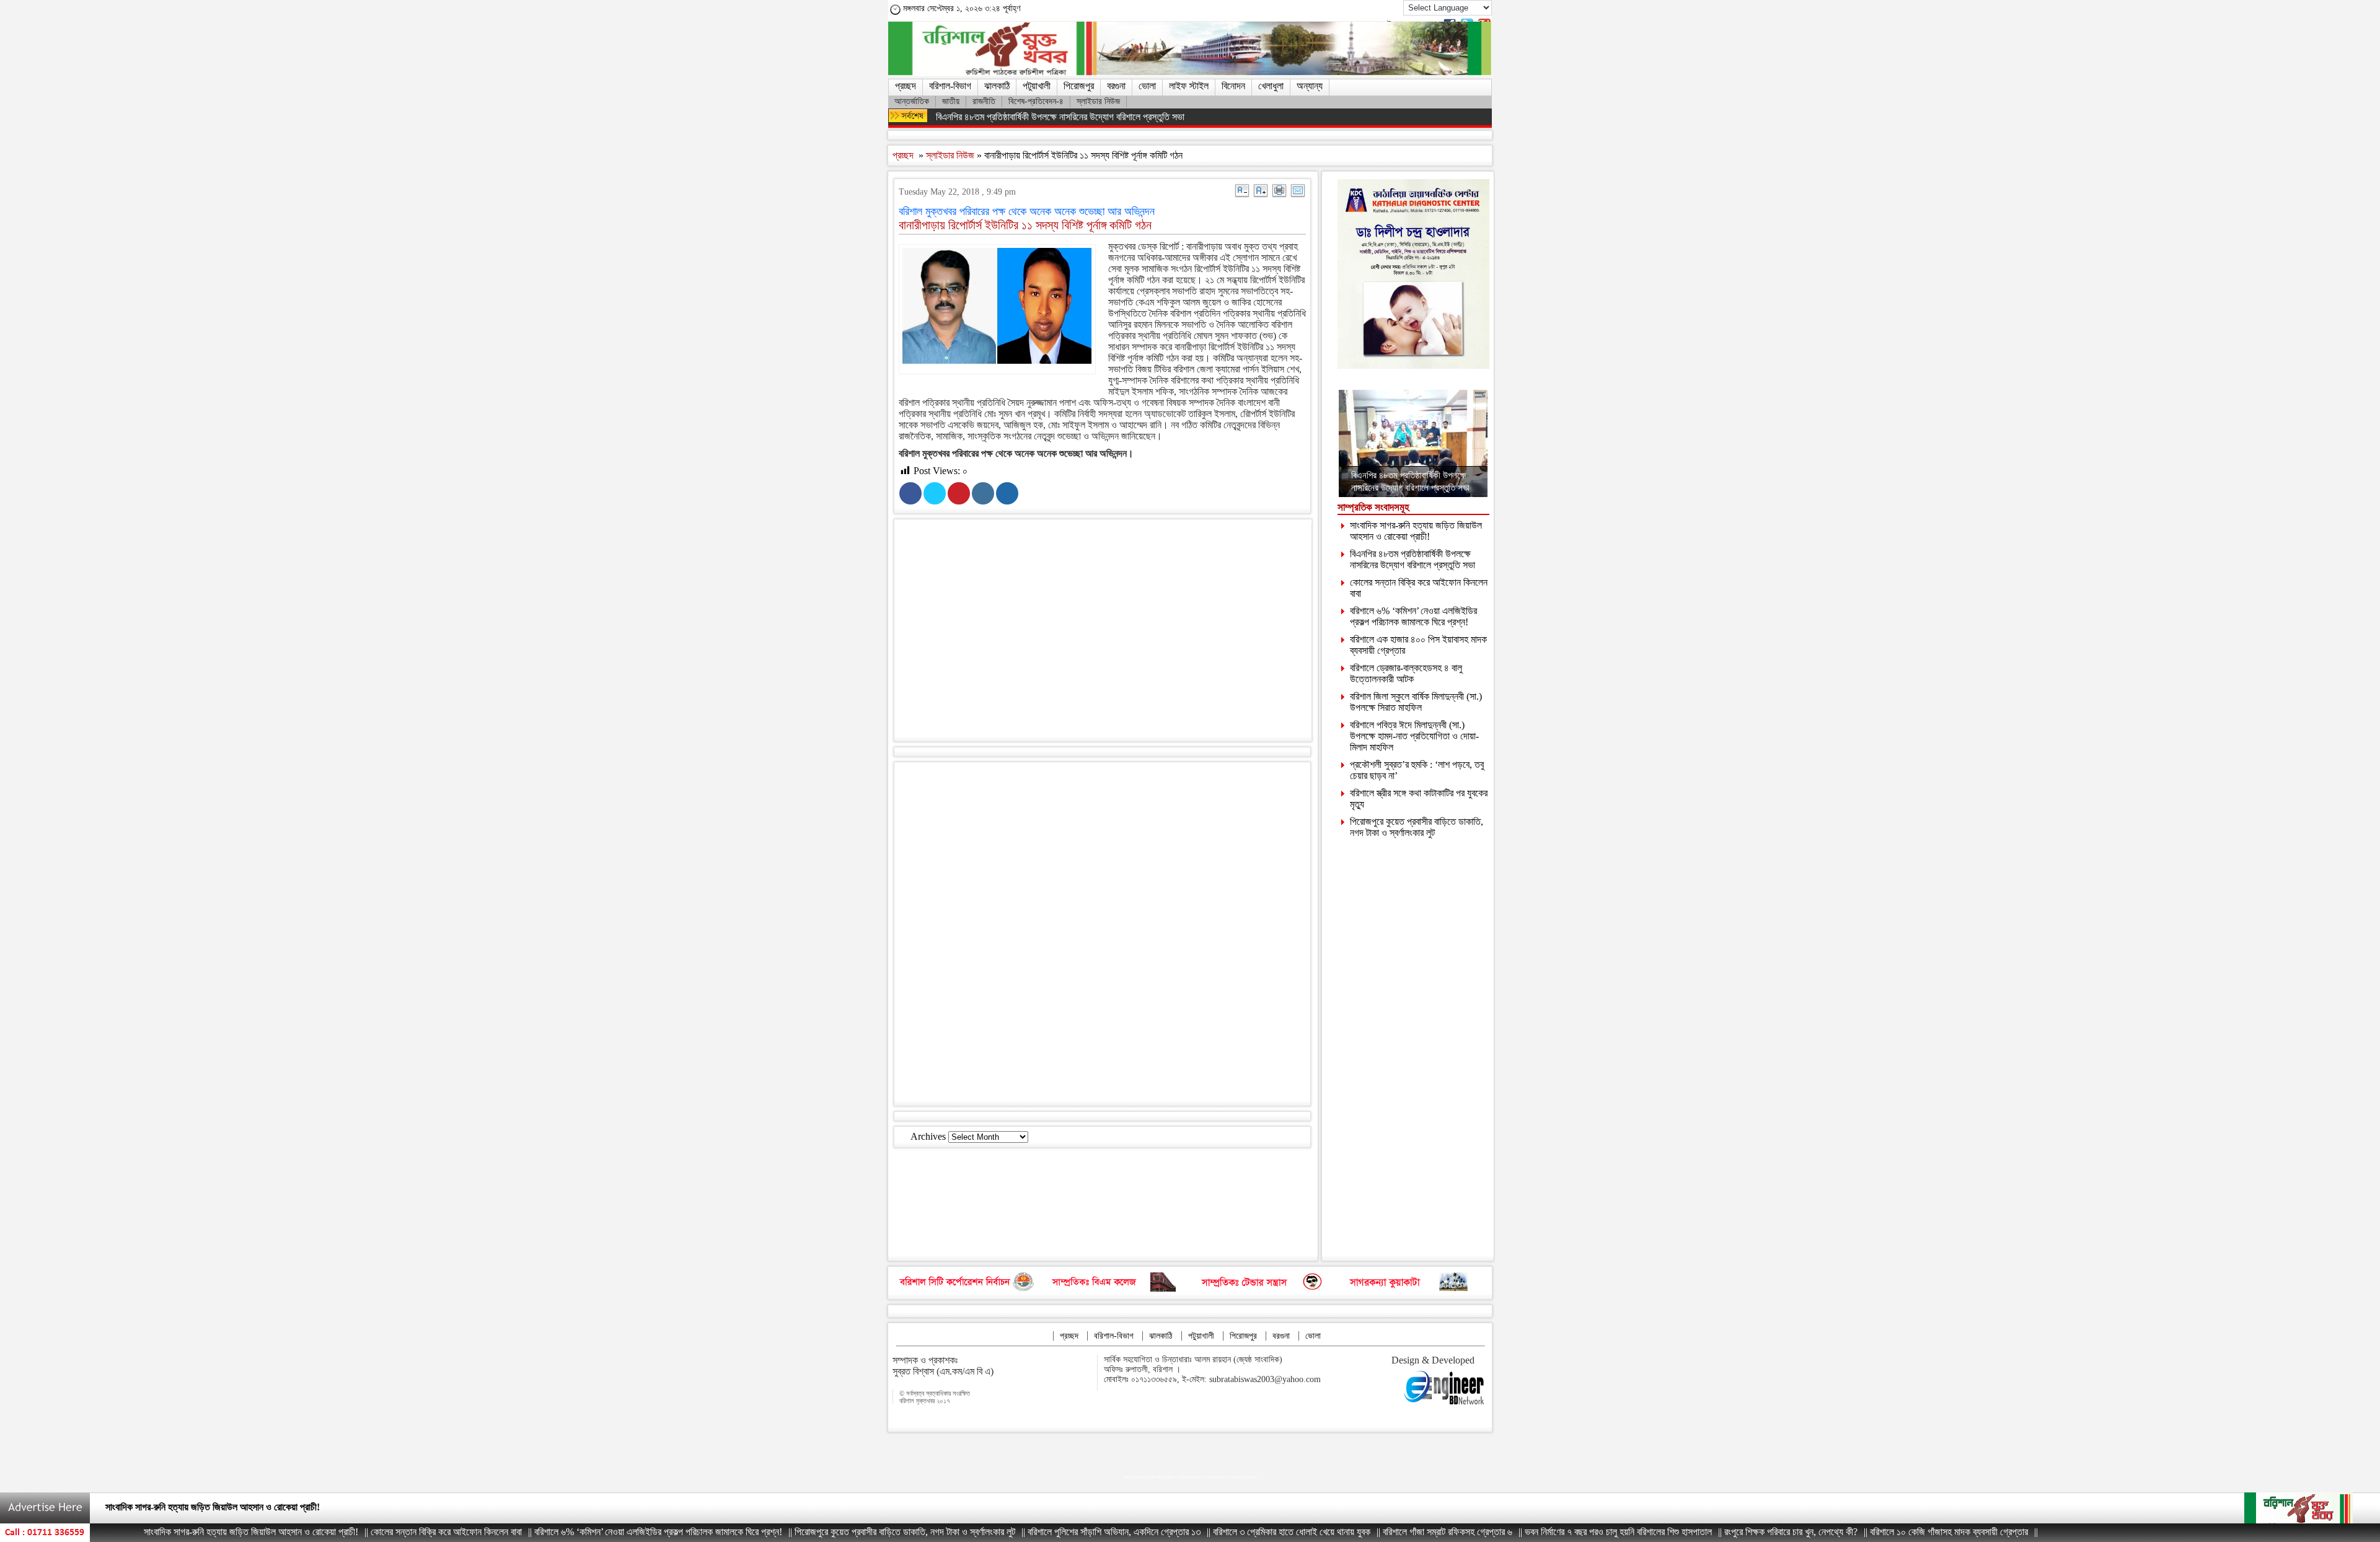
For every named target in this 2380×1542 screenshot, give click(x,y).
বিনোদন (1233, 86)
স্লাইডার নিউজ (1098, 101)
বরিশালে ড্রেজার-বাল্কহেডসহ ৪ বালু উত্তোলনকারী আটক (1406, 673)
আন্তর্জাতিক (912, 101)
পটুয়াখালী (1037, 86)
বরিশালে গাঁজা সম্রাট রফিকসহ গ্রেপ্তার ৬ (1368, 1532)
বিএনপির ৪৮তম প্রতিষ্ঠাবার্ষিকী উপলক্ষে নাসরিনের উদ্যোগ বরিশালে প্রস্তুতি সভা (1060, 117)
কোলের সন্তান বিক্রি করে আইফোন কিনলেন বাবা (181, 1507)
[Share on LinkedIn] (983, 493)
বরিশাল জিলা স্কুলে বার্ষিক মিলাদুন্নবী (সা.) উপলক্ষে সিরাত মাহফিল (1416, 702)
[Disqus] (1102, 933)
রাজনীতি (984, 101)
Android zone (1189, 1477)
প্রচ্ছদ (906, 86)
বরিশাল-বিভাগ (950, 86)
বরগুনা (1116, 86)
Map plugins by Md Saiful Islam (1150, 1477)
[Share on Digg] (1007, 493)
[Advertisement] (1114, 633)
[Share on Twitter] (935, 493)
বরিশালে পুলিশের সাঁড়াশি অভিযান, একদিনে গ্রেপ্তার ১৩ (1034, 1532)
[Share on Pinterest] (959, 493)
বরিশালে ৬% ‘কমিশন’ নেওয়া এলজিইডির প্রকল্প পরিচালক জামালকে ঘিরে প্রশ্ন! (1413, 616)
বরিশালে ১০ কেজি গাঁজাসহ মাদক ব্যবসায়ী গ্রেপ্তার (1869, 1532)
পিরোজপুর (1079, 86)
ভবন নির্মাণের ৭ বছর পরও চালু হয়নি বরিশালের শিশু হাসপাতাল (1538, 1532)
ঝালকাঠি (997, 86)
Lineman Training (1242, 1477)
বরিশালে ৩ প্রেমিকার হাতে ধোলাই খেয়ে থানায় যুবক (1212, 1532)
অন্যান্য (1310, 86)
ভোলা (1147, 86)
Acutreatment (1213, 1477)
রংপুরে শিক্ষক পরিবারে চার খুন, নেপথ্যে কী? (1711, 1532)
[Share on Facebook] (910, 493)
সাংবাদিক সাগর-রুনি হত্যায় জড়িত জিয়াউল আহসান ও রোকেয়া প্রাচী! (1416, 531)
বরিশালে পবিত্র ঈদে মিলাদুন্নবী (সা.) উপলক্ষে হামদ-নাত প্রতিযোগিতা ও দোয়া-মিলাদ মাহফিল (1414, 736)
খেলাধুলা (1271, 86)
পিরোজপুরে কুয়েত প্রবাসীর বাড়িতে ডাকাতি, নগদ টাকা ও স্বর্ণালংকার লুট (1417, 827)
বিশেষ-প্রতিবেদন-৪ (1036, 101)
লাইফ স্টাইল (1189, 86)
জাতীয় (951, 101)
